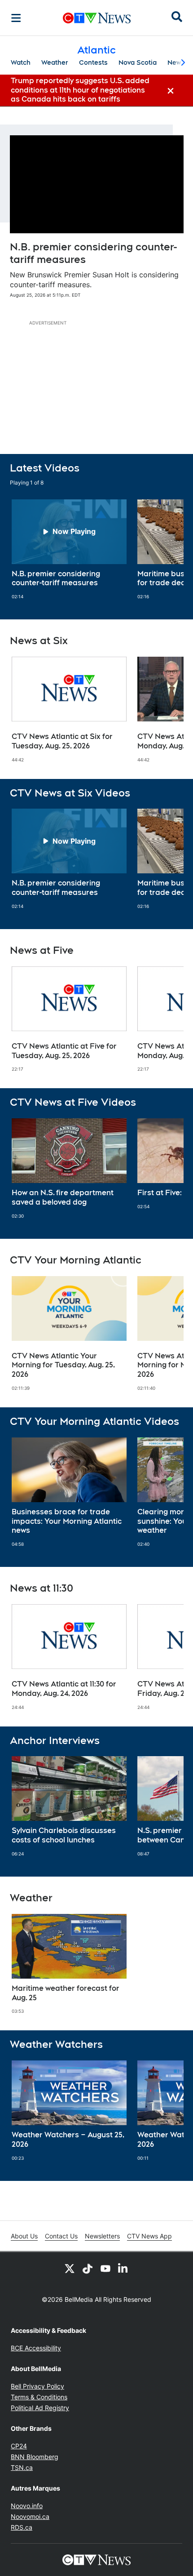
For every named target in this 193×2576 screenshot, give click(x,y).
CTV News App (149, 2236)
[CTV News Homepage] (97, 18)
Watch (21, 62)
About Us (24, 2236)
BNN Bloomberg (35, 2457)
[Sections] (16, 18)
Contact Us (61, 2236)
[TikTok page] (88, 2268)
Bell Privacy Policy (37, 2386)
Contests (93, 62)
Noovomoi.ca (30, 2516)
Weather (55, 62)
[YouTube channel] (105, 2268)
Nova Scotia (138, 62)
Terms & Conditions (39, 2397)
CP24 (19, 2446)
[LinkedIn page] (123, 2268)
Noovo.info (27, 2506)
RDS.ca (22, 2527)
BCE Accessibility (36, 2348)
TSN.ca (22, 2467)
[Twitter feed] (70, 2268)
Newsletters (102, 2236)
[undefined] (69, 550)
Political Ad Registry (40, 2408)
